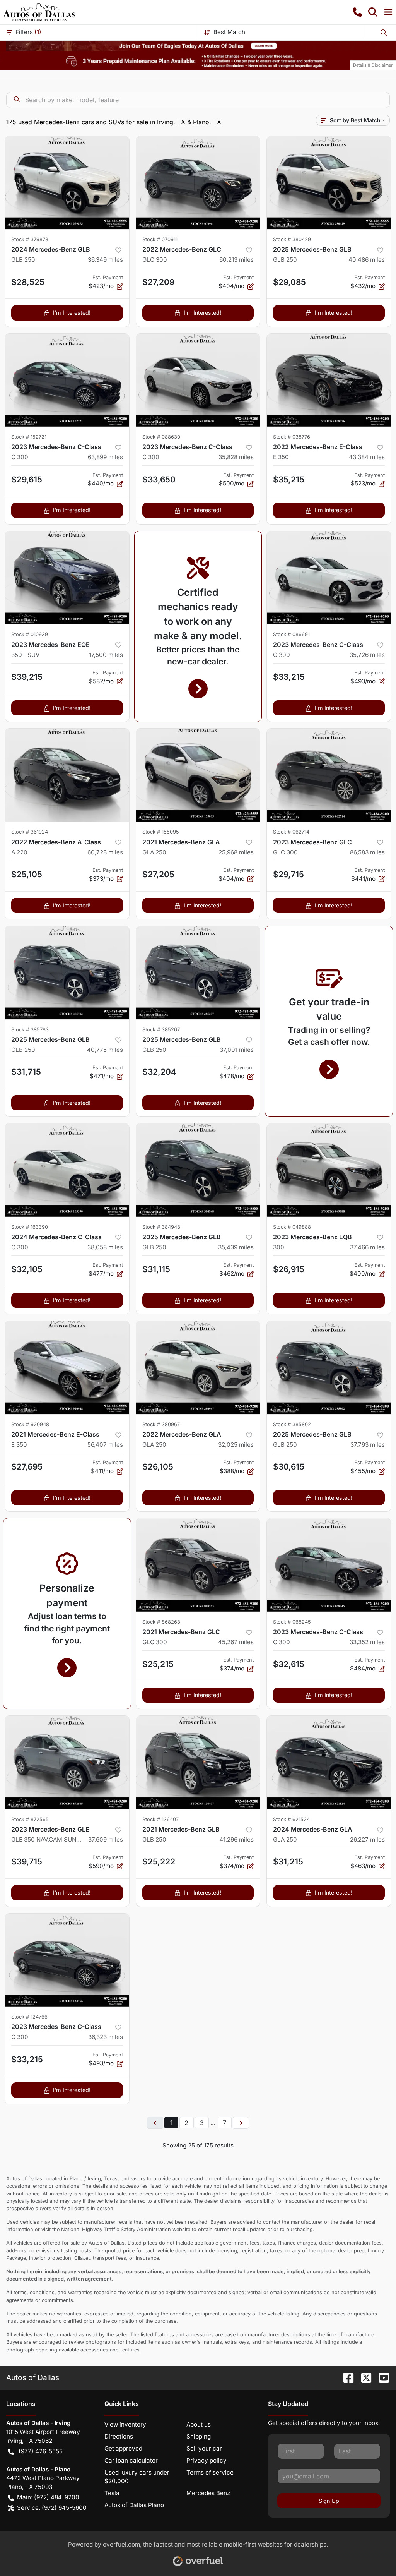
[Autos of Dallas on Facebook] (345, 2377)
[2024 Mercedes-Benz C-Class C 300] (67, 1170)
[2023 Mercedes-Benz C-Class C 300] (67, 380)
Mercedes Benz (208, 2493)
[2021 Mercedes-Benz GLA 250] (198, 775)
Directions (119, 2436)
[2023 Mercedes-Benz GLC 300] (329, 775)
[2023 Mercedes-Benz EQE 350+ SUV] (67, 578)
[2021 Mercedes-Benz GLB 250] (198, 1762)
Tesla (112, 2493)
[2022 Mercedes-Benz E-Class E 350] (329, 380)
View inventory (125, 2424)
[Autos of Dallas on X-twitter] (363, 2377)
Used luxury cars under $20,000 (137, 2477)
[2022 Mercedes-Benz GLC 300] (198, 183)
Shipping (199, 2436)
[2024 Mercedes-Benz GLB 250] (67, 183)
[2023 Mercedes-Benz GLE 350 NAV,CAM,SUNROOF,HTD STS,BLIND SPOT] (67, 1762)
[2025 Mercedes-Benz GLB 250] (329, 183)
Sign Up (329, 2501)
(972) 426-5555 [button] (41, 2451)
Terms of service (210, 2472)
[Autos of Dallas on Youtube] (381, 2377)
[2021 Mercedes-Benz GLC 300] (198, 1565)
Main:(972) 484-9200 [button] (48, 2497)
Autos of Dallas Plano (134, 2505)
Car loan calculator (131, 2460)
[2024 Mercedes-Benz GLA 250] (329, 1762)
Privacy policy (207, 2460)
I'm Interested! (72, 313)
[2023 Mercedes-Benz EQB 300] (329, 1170)
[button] (357, 12)
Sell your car (204, 2448)
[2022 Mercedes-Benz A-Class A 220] (67, 775)
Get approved (123, 2448)
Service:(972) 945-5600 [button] (52, 2508)
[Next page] (241, 2123)
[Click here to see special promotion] (198, 45)
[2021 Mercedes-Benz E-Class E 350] (67, 1367)
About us (199, 2424)
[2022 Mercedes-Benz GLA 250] (198, 1367)
